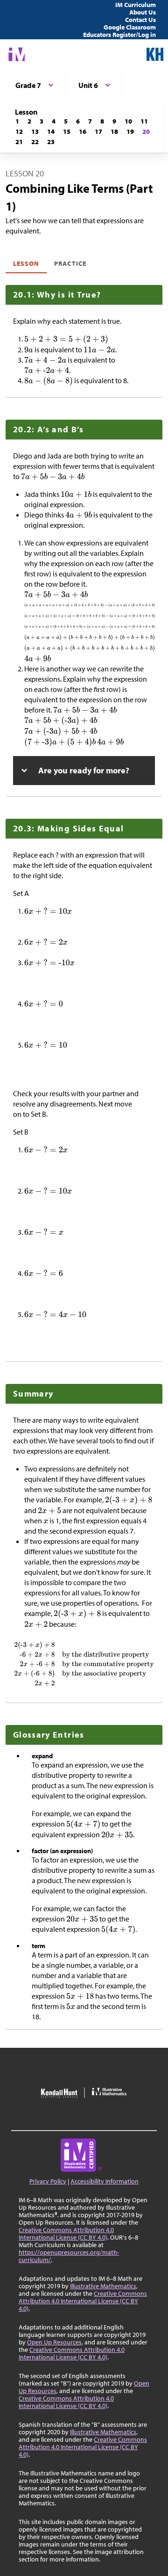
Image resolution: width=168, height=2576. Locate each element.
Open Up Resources (54, 2342)
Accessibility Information (105, 2181)
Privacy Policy (48, 2181)
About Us (143, 12)
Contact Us (140, 20)
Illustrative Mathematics (103, 2286)
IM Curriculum (136, 5)
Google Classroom (130, 27)
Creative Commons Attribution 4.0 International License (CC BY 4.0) (66, 2234)
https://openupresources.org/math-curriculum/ (69, 2256)
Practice (70, 263)
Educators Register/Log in (119, 35)
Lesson (26, 263)
